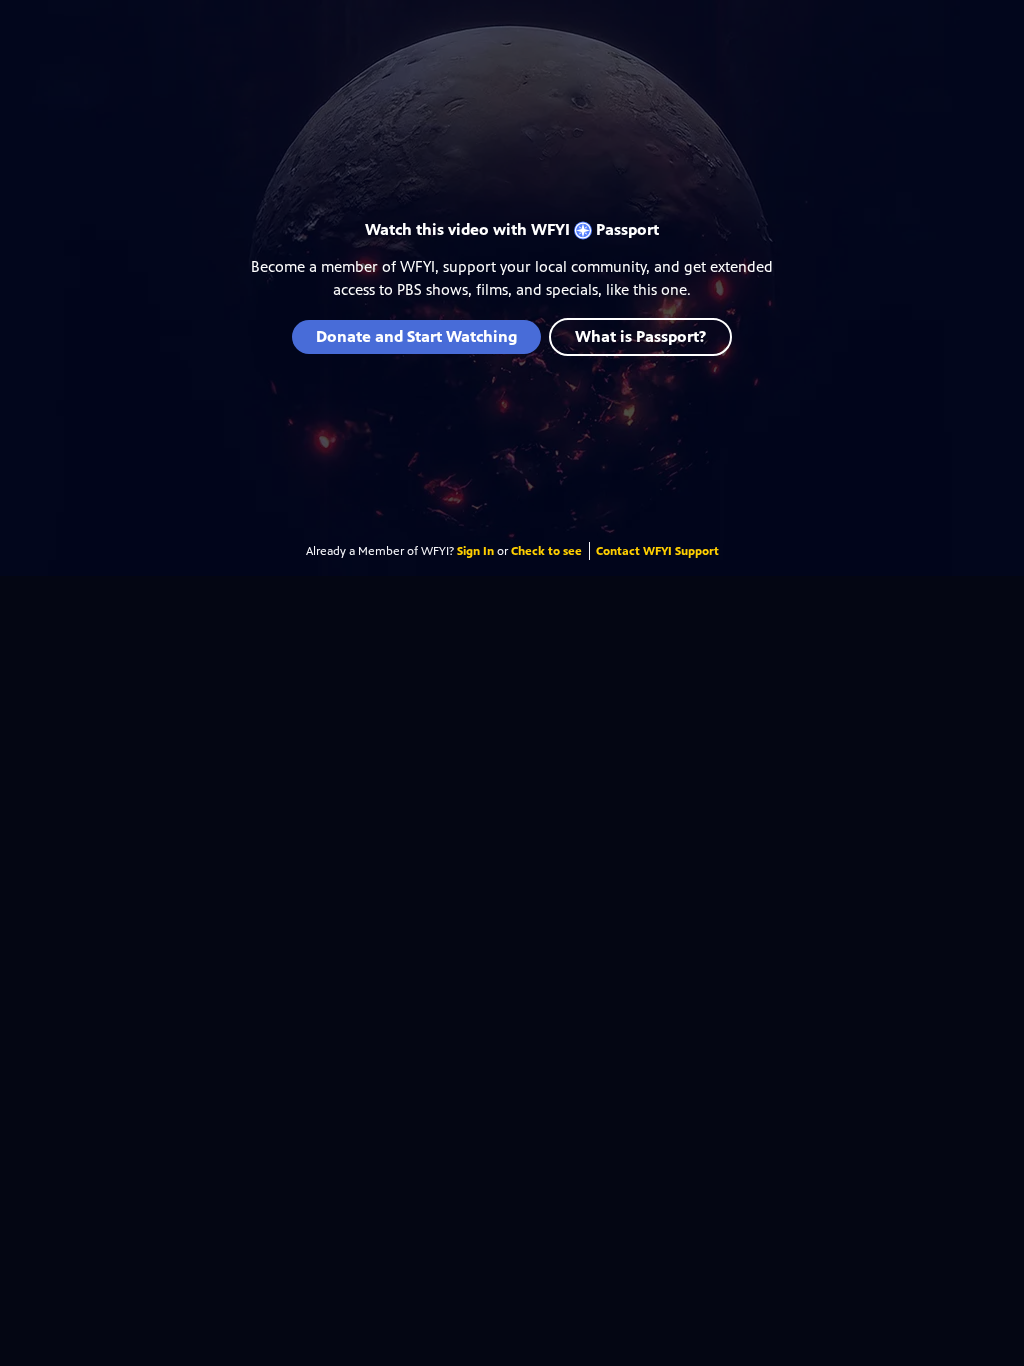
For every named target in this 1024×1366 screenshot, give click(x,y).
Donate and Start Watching (416, 336)
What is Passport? (640, 336)
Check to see (546, 551)
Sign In (475, 551)
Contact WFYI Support (657, 551)
